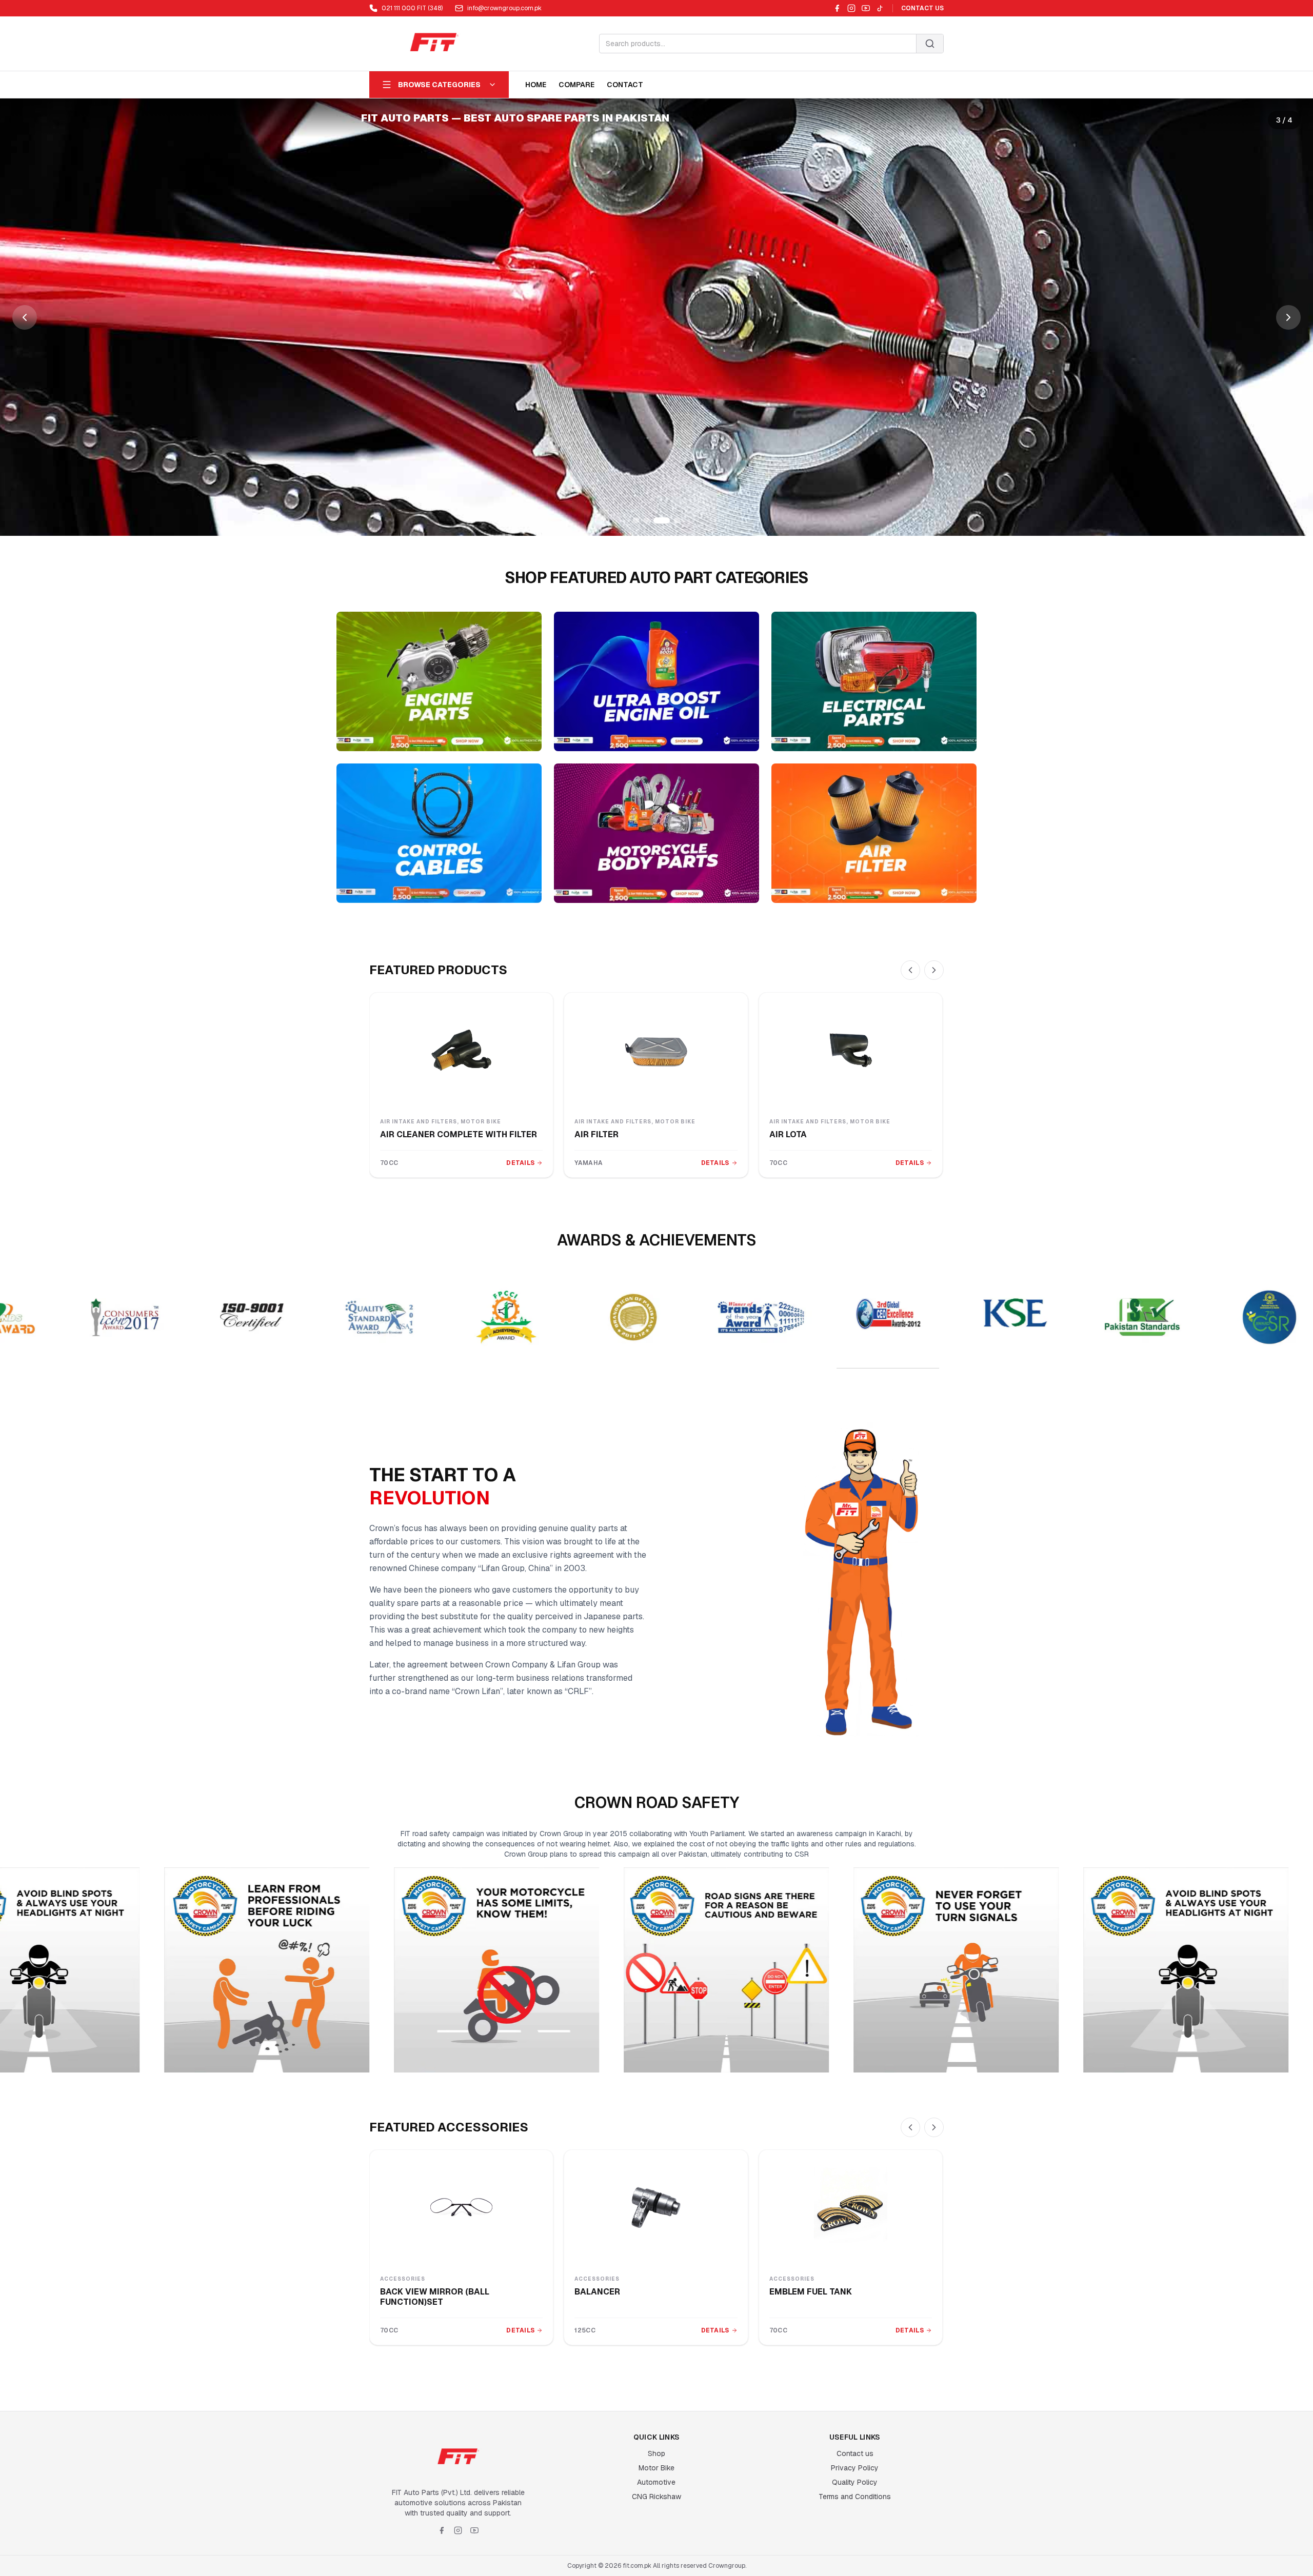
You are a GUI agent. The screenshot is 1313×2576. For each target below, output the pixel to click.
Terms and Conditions (855, 2497)
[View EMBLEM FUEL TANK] (851, 2207)
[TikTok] (880, 8)
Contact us (855, 2453)
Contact (625, 85)
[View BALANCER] (656, 2207)
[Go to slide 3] (656, 520)
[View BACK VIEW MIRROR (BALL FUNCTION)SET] (461, 2207)
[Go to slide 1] (636, 520)
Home (536, 85)
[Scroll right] (934, 970)
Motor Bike (656, 2468)
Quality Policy (855, 2482)
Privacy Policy (855, 2468)
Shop (656, 2453)
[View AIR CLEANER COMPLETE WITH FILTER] (461, 1050)
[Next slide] (1288, 317)
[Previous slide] (25, 317)
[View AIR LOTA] (851, 1050)
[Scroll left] (910, 970)
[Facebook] (837, 8)
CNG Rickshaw (656, 2497)
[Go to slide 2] (646, 520)
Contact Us (922, 8)
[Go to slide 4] (672, 520)
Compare (576, 85)
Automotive (656, 2482)
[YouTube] (866, 8)
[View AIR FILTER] (656, 1050)
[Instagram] (851, 8)
